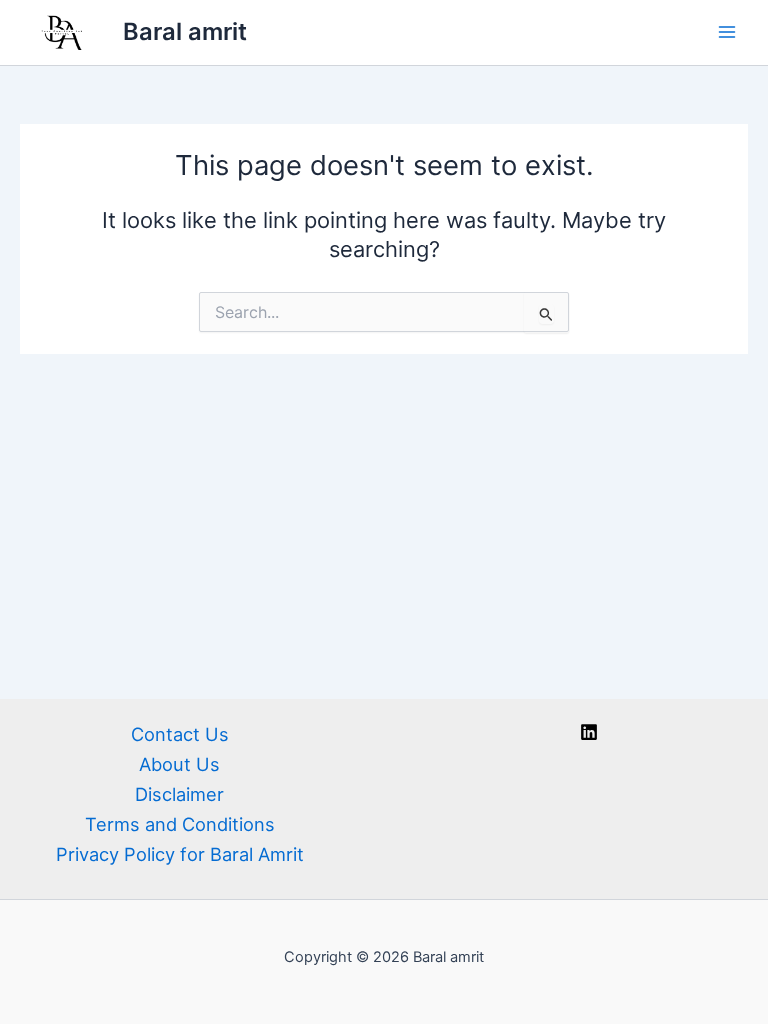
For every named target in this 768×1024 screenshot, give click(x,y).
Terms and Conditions (180, 824)
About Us (179, 764)
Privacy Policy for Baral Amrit (180, 854)
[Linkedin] (589, 732)
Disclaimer (179, 794)
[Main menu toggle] (727, 32)
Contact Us (180, 734)
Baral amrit (185, 31)
